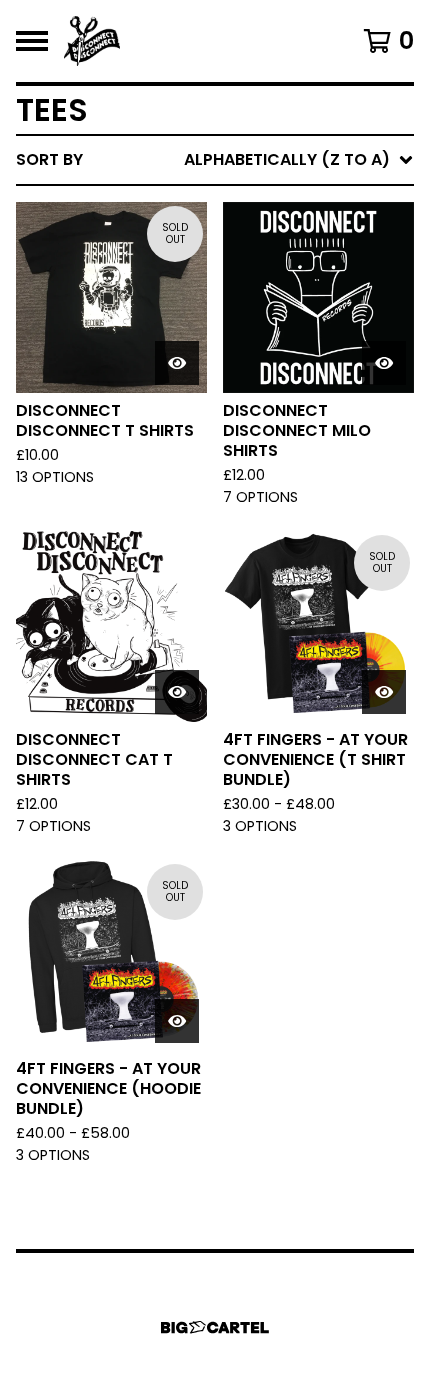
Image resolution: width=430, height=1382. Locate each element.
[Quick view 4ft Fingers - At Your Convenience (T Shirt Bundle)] (384, 692)
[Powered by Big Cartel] (215, 1327)
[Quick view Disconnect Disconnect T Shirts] (177, 363)
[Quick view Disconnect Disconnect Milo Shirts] (384, 363)
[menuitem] (215, 160)
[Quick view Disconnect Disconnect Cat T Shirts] (177, 692)
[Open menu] (32, 41)
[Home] (92, 41)
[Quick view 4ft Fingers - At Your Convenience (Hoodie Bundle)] (177, 1021)
